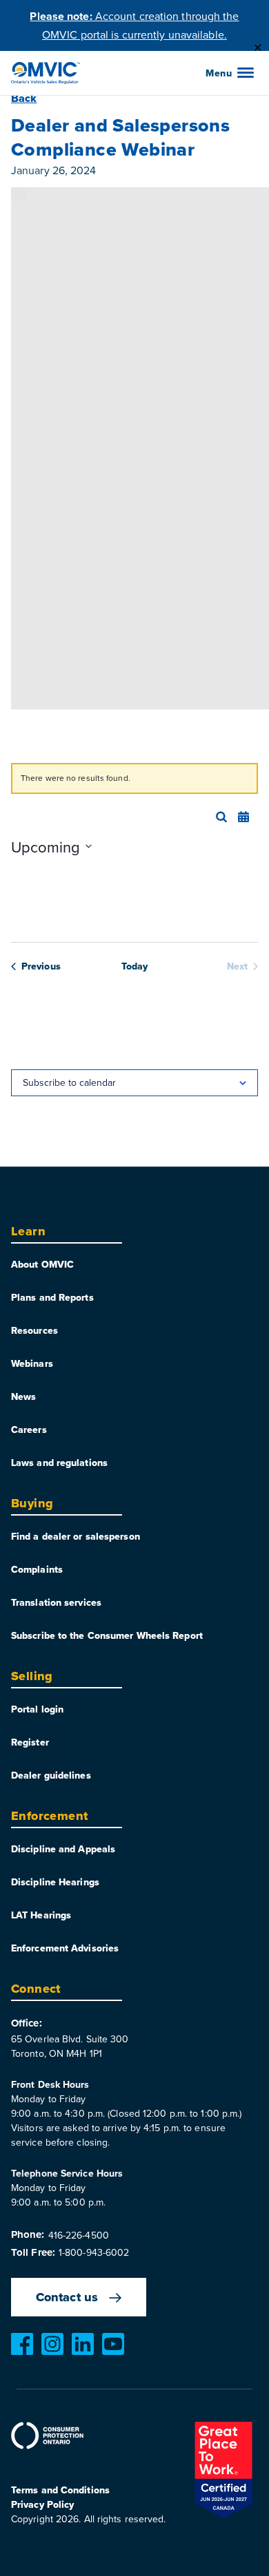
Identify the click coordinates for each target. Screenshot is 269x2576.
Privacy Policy (42, 2504)
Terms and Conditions (60, 2490)
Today (135, 966)
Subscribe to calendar (69, 1082)
